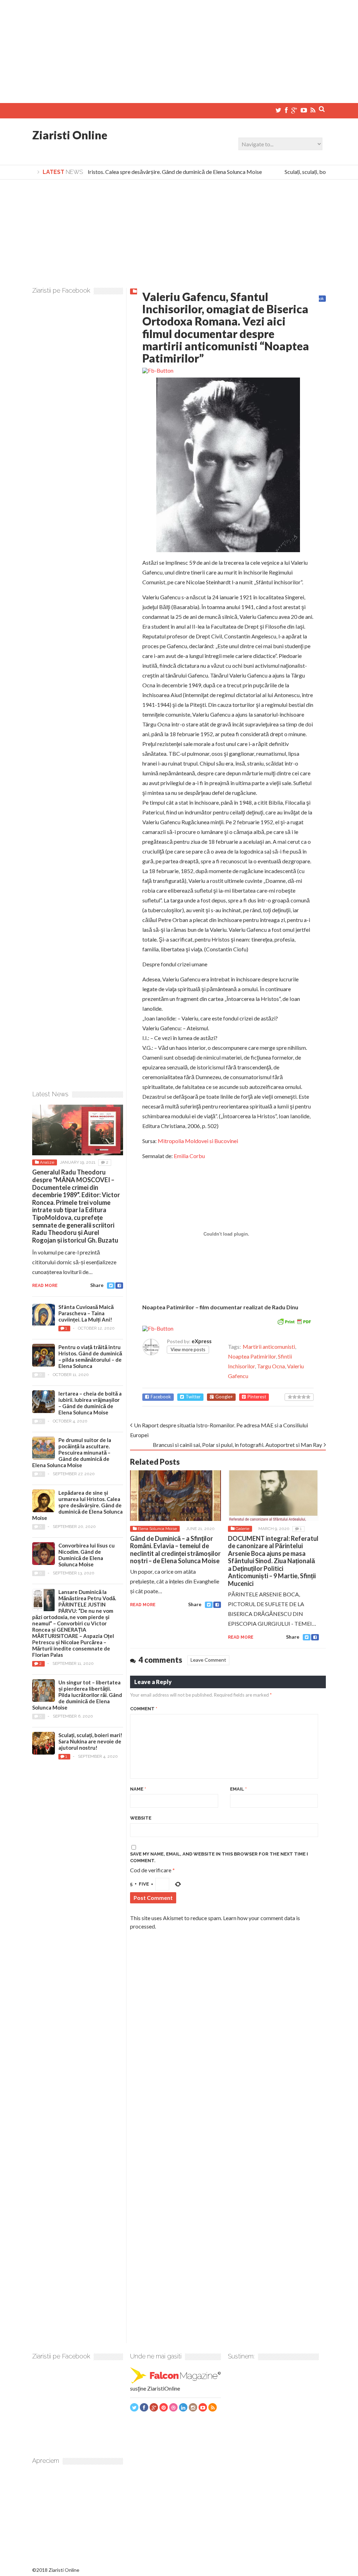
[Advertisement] (179, 49)
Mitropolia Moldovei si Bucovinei (198, 1141)
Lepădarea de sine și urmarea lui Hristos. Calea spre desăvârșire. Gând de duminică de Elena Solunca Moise (77, 1505)
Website (141, 1818)
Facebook (161, 1397)
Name (138, 1789)
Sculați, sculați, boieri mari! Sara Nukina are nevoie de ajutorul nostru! (90, 1741)
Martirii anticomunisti (269, 1346)
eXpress (202, 1341)
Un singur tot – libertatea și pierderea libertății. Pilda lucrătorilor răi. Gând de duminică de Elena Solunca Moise (77, 1695)
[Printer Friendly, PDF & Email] (294, 1321)
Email (238, 1789)
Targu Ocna (271, 1366)
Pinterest (257, 1397)
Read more (143, 1605)
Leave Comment (208, 1660)
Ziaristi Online (70, 135)
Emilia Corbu (189, 1156)
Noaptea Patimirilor (252, 1356)
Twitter (193, 1397)
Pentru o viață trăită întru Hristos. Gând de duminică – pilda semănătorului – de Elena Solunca (90, 1356)
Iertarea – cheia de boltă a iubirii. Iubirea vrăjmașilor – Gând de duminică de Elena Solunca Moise (90, 1403)
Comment (144, 1709)
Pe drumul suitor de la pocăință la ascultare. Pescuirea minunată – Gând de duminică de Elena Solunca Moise (72, 1452)
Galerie (242, 1529)
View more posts (188, 1349)
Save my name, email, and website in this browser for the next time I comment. (219, 1857)
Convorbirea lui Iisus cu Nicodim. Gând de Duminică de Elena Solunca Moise (87, 1555)
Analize (47, 1162)
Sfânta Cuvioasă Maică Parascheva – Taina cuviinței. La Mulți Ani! (86, 1313)
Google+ (224, 1397)
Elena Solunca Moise (157, 1529)
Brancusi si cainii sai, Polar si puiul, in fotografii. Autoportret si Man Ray (237, 1445)
